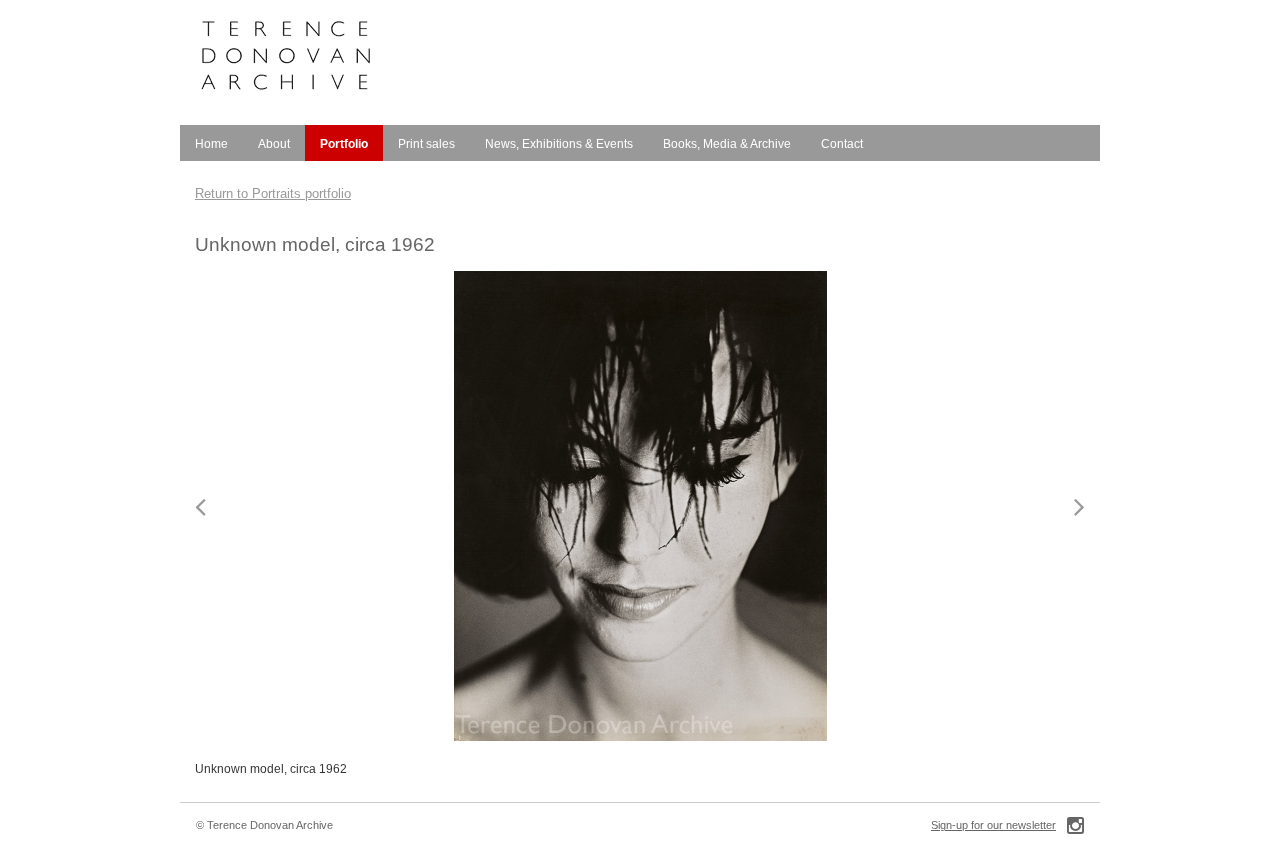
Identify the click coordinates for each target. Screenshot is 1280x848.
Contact (842, 144)
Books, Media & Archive (727, 144)
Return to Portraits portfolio (273, 193)
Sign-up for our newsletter (993, 825)
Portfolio (344, 144)
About (274, 144)
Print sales (426, 144)
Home (211, 144)
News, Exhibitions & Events (559, 144)
